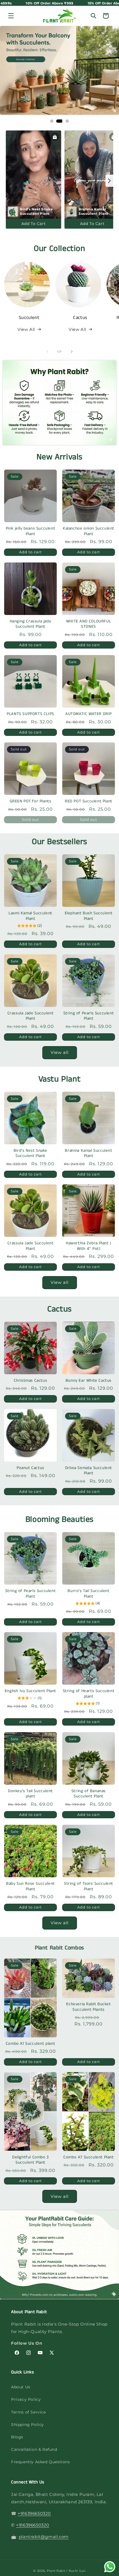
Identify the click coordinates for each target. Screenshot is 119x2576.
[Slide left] (47, 352)
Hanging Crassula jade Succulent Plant (31, 624)
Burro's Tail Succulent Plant (88, 1594)
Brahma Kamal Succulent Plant (88, 1153)
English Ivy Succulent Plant (30, 1691)
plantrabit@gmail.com (44, 2537)
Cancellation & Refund (34, 2449)
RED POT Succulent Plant (89, 801)
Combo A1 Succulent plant (30, 2044)
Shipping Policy (28, 2425)
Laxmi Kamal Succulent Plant (30, 916)
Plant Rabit (56, 2571)
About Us (21, 2387)
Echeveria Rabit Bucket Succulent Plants (88, 2007)
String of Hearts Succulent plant (89, 1694)
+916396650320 (34, 2513)
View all (60, 1052)
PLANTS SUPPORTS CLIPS (30, 714)
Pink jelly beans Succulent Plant (31, 531)
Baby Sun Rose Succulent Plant (30, 1886)
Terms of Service (29, 2412)
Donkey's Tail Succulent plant (30, 1794)
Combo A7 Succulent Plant (88, 2157)
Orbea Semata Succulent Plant (89, 1471)
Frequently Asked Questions (41, 2462)
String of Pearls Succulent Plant (89, 1016)
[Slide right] (72, 352)
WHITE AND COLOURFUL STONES (89, 624)
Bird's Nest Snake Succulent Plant (30, 1153)
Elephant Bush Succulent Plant (89, 916)
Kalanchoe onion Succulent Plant (89, 531)
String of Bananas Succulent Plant (89, 1794)
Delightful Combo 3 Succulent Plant (30, 2160)
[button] (11, 16)
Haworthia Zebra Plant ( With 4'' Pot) (89, 1246)
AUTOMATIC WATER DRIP (89, 714)
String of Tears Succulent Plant (89, 1886)
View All (26, 329)
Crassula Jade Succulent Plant (31, 1016)
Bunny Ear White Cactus (89, 1381)
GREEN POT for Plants (31, 801)
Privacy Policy (26, 2399)
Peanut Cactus (30, 1468)
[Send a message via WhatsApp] (110, 2567)
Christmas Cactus (31, 1381)
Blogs (17, 2437)
